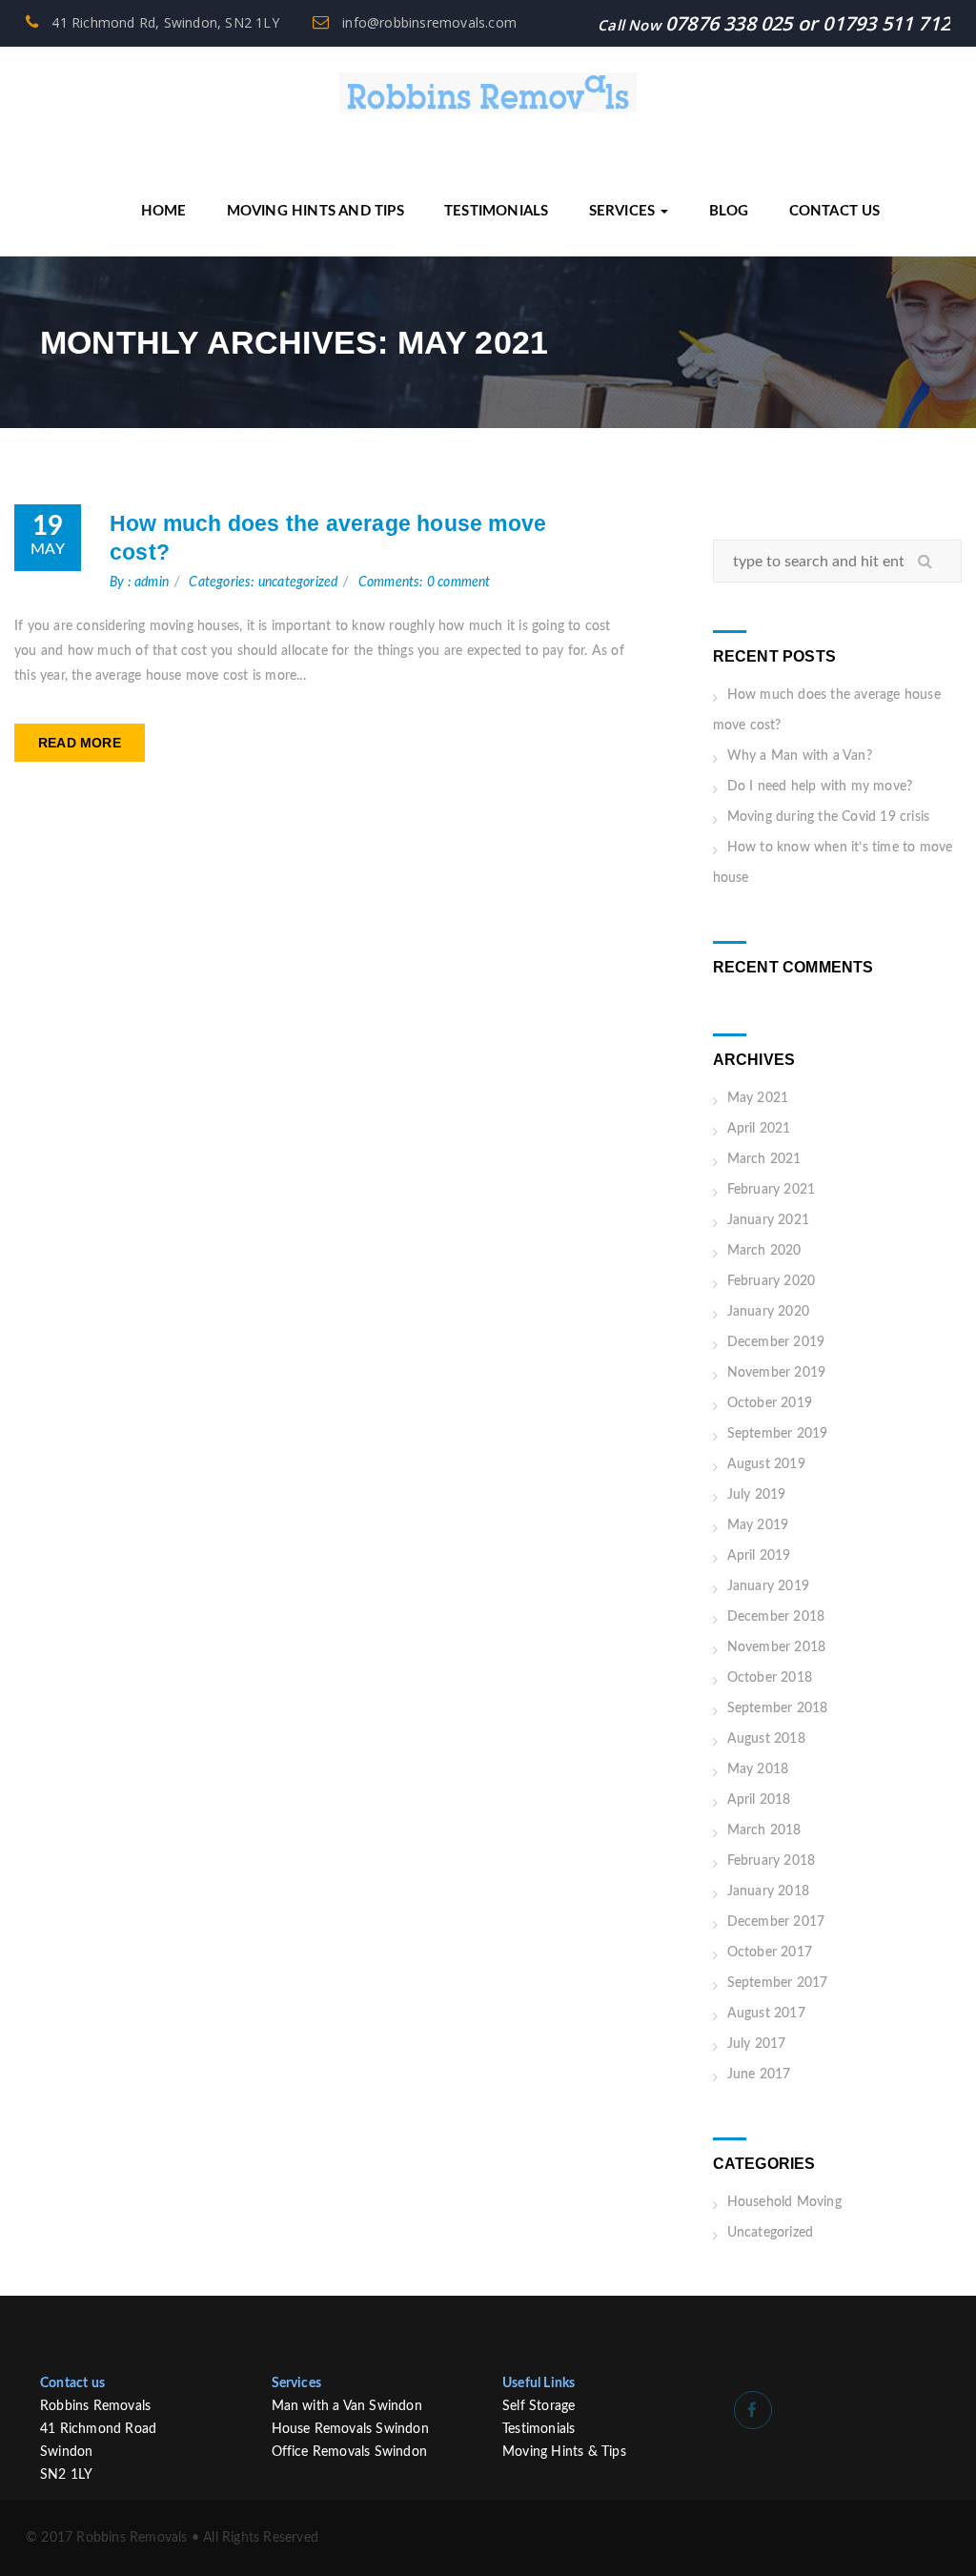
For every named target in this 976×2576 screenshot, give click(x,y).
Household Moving (784, 2202)
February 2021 (772, 1190)
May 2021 (758, 1098)
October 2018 (770, 1678)
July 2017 (757, 2044)
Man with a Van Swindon (347, 2406)
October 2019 (770, 1403)
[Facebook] (753, 2410)
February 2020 (772, 1281)
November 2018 (777, 1647)
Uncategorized (771, 2233)
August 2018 (766, 1739)
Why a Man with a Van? (800, 756)
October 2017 (770, 1952)
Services (624, 211)
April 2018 (759, 1800)
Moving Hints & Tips (564, 2452)
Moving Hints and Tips (315, 211)
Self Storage (539, 2406)
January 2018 (768, 1891)
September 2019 (778, 1434)
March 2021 (764, 1159)
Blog (729, 211)
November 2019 (777, 1373)
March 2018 (764, 1830)
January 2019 (768, 1586)
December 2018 (776, 1617)
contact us (835, 211)
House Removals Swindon (350, 2429)
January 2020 (768, 1312)
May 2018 (758, 1769)
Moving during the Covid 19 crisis (829, 817)
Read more (80, 743)
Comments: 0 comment (425, 583)
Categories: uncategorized (263, 583)
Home (164, 211)
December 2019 (776, 1342)
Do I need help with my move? (820, 787)
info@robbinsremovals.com (427, 22)
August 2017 (766, 2014)
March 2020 (764, 1251)
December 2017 (776, 1922)
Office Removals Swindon (350, 2452)
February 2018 (772, 1861)
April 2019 (759, 1556)
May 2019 (758, 1525)
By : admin (139, 583)
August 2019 (766, 1464)
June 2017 (759, 2075)
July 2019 (757, 1495)
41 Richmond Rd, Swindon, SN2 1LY (163, 22)
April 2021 (759, 1129)
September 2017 (778, 1983)
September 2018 (778, 1708)
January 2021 (768, 1220)
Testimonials (496, 211)
